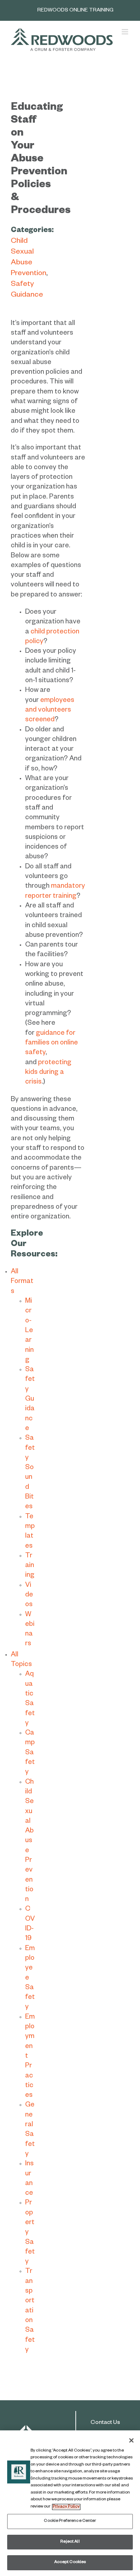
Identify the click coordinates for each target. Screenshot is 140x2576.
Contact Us (105, 2423)
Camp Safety (30, 1753)
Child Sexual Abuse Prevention (29, 1842)
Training (30, 1566)
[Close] (131, 2440)
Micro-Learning (29, 1331)
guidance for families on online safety (52, 1044)
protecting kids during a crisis (48, 1073)
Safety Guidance (30, 1400)
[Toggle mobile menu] (125, 32)
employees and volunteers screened (50, 711)
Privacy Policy (66, 2507)
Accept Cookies (70, 2563)
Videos (29, 1596)
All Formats (22, 1282)
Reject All (70, 2542)
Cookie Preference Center (70, 2521)
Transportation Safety (30, 2311)
